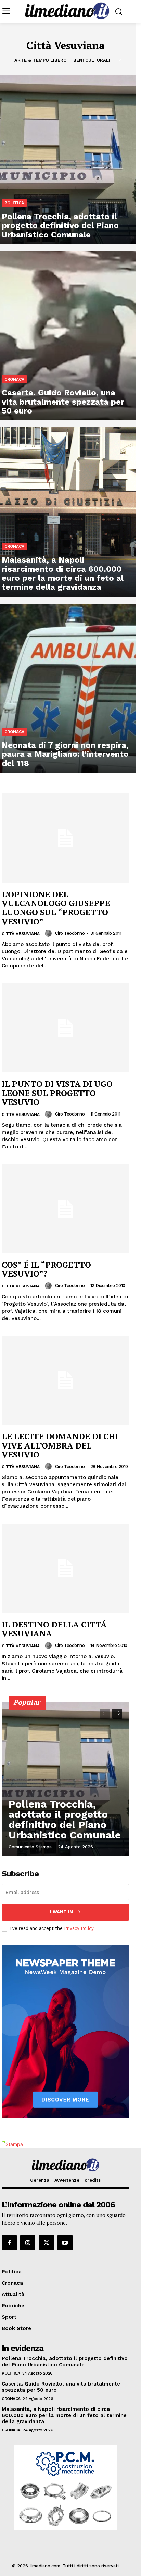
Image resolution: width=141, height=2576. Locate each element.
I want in (61, 1912)
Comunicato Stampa (30, 1847)
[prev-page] (105, 1714)
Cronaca (14, 379)
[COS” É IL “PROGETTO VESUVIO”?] (65, 1209)
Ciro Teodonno (70, 933)
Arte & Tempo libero (41, 60)
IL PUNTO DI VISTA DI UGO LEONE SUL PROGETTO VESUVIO (57, 1093)
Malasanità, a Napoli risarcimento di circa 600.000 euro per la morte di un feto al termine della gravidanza (64, 2415)
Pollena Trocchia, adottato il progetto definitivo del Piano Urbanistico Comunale (65, 1819)
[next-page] (117, 1714)
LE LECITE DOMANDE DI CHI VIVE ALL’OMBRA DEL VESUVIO (60, 1445)
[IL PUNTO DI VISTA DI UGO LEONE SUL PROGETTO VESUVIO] (65, 1028)
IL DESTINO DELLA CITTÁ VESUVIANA (54, 1629)
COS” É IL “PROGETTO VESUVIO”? (46, 1269)
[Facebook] (9, 2243)
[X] (46, 2243)
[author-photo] (49, 933)
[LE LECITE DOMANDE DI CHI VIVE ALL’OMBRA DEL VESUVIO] (65, 1380)
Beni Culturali (92, 60)
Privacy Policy (79, 1928)
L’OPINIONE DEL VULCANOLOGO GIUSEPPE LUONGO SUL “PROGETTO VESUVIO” (56, 908)
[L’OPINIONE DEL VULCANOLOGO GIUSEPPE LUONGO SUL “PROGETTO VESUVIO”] (65, 838)
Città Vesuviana (21, 934)
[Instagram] (28, 2243)
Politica (14, 203)
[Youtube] (65, 2243)
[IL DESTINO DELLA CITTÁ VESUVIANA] (65, 1568)
